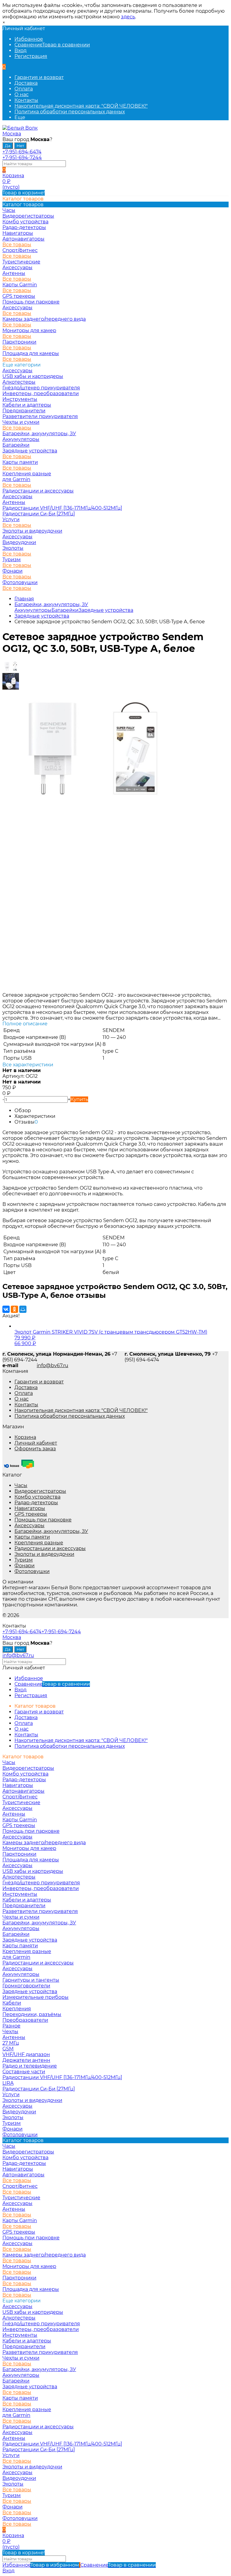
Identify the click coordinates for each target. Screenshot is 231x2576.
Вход (20, 50)
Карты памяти (20, 462)
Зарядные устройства (30, 451)
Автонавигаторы (23, 239)
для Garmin (16, 479)
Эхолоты (13, 548)
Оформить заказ (35, 1449)
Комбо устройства (37, 1497)
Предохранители (24, 411)
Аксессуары (17, 267)
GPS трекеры (31, 1514)
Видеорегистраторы (40, 1491)
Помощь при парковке (43, 1520)
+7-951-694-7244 (22, 157)
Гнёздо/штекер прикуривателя (41, 388)
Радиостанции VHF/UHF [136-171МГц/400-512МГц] (62, 508)
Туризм (12, 560)
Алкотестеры (19, 382)
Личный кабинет (36, 1443)
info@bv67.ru (52, 1365)
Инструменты (20, 399)
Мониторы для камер (29, 330)
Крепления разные (27, 474)
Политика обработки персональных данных (70, 112)
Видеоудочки (19, 542)
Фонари (12, 571)
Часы (21, 1485)
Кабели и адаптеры (27, 405)
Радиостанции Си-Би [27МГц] (39, 514)
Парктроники (19, 342)
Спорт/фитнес (20, 250)
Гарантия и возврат (39, 77)
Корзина (25, 1437)
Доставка (26, 83)
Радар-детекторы (36, 1503)
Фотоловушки (20, 582)
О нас (22, 94)
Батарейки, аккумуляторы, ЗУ (39, 434)
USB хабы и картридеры (33, 376)
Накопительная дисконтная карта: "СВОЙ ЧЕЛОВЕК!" (81, 106)
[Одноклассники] (14, 1309)
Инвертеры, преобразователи (41, 393)
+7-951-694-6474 (22, 152)
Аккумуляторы (21, 439)
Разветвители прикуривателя (40, 416)
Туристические (21, 262)
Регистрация (31, 56)
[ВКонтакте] (6, 1309)
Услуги (11, 519)
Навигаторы (30, 1508)
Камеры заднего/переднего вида (44, 319)
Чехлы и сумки (21, 422)
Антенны (14, 273)
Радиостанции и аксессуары (38, 491)
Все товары (17, 245)
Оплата (24, 89)
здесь (128, 17)
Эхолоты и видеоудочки (32, 531)
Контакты (26, 100)
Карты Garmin (20, 285)
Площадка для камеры (31, 353)
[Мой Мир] (23, 1309)
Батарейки (16, 445)
